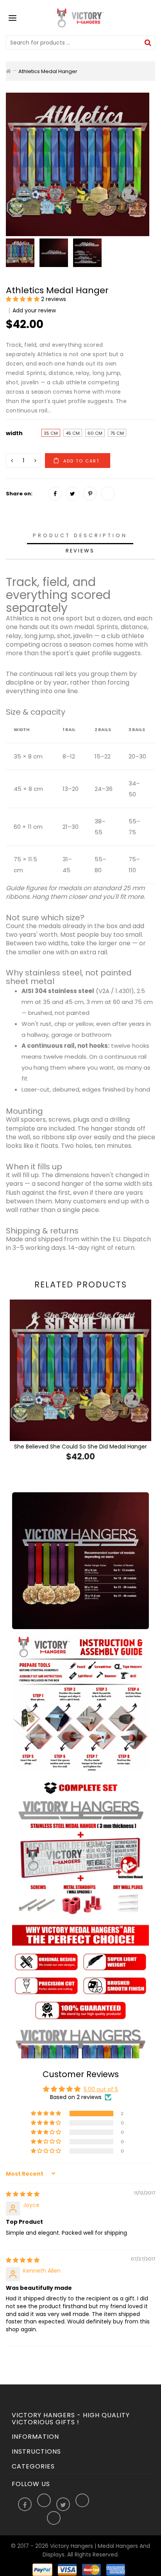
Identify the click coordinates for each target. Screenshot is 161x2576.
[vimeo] (90, 494)
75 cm (117, 433)
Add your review (34, 310)
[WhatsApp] (108, 494)
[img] (23, 2194)
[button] (23, 299)
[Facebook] (55, 494)
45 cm (73, 433)
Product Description (80, 535)
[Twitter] (72, 494)
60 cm (95, 433)
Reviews (80, 551)
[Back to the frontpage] (8, 71)
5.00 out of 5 (101, 2089)
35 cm (51, 433)
